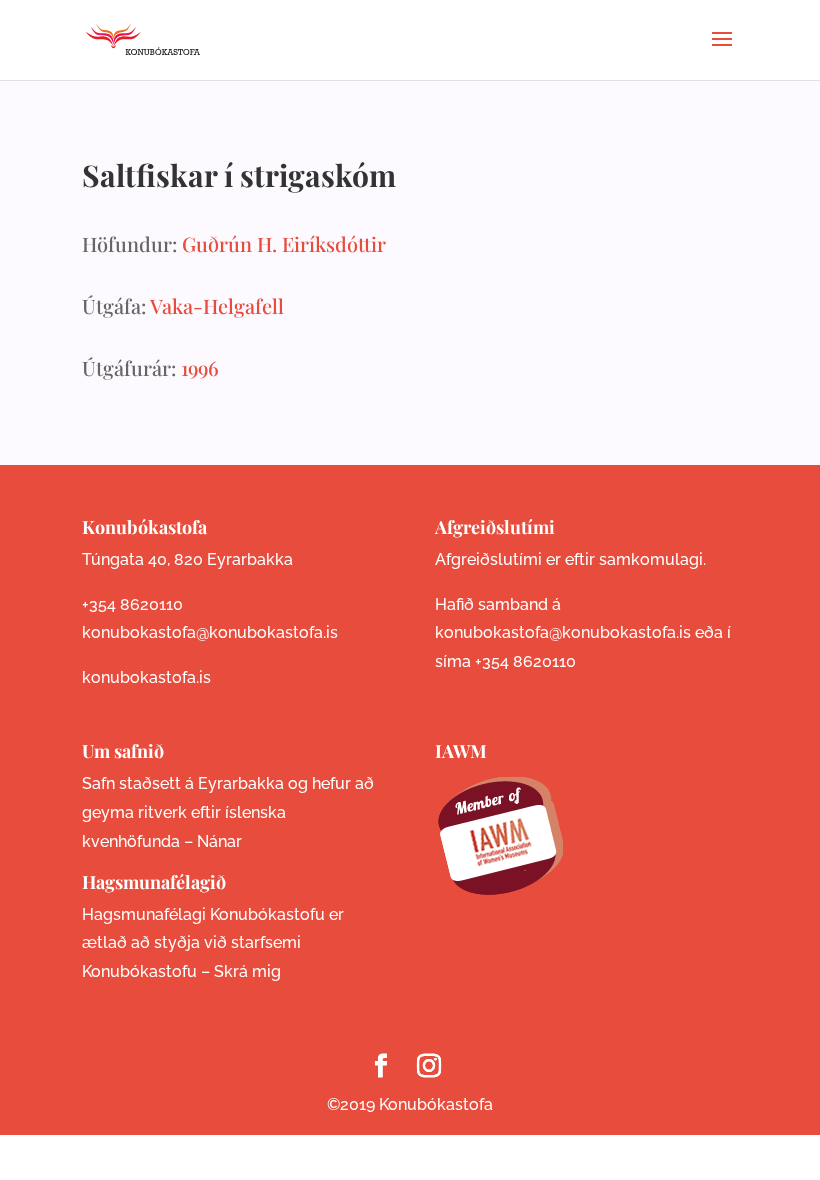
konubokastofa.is (146, 677)
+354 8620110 (132, 604)
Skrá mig (247, 971)
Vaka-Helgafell (217, 305)
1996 (200, 367)
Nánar (219, 841)
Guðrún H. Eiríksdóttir (284, 243)
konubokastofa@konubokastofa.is (210, 632)
